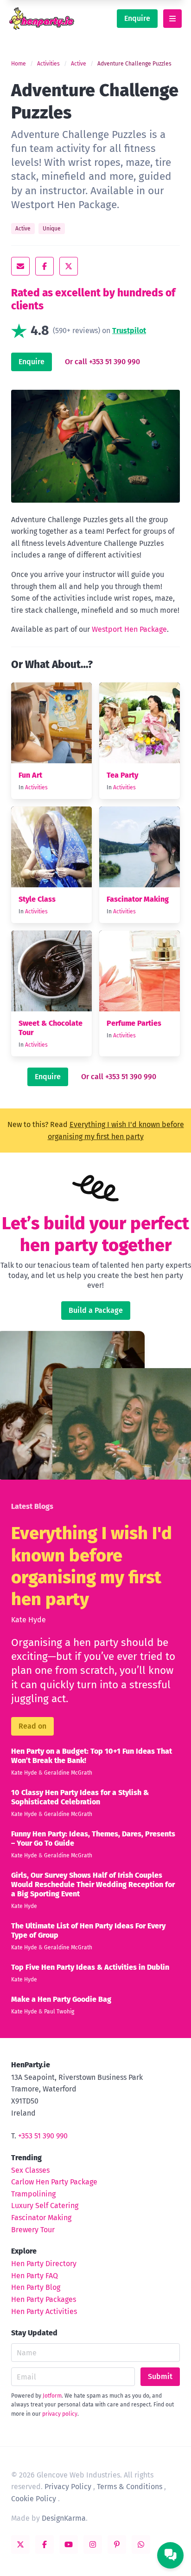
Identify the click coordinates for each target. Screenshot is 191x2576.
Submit (160, 2376)
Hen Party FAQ (35, 2276)
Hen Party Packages (44, 2299)
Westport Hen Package (129, 629)
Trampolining (33, 2194)
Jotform (52, 2396)
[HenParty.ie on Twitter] (20, 2544)
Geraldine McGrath (68, 1773)
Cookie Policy (34, 2499)
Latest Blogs (32, 1506)
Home (19, 64)
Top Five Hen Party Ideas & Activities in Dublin (90, 1967)
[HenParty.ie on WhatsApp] (141, 2544)
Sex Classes (30, 2170)
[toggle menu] (172, 19)
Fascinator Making (138, 899)
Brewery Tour (33, 2230)
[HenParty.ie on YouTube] (69, 2544)
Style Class (37, 899)
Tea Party (122, 775)
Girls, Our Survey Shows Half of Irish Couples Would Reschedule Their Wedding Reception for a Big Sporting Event (93, 1884)
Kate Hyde (29, 1620)
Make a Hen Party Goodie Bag (61, 1999)
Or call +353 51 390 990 (102, 362)
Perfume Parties (134, 1023)
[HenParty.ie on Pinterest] (117, 2544)
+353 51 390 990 (43, 2136)
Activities (48, 64)
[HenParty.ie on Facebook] (45, 2544)
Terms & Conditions (130, 2487)
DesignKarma (64, 2518)
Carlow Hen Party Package (54, 2182)
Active (79, 64)
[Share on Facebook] (45, 266)
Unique (52, 229)
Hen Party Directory (44, 2264)
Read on (32, 1726)
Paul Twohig (59, 2012)
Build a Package (96, 1310)
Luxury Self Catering (45, 2206)
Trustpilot (129, 331)
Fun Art (30, 775)
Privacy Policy (68, 2487)
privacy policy (60, 2414)
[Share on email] (20, 266)
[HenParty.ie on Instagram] (93, 2544)
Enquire (137, 18)
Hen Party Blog (36, 2287)
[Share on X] (69, 266)
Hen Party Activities (44, 2311)
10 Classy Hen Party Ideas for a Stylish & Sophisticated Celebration (80, 1797)
